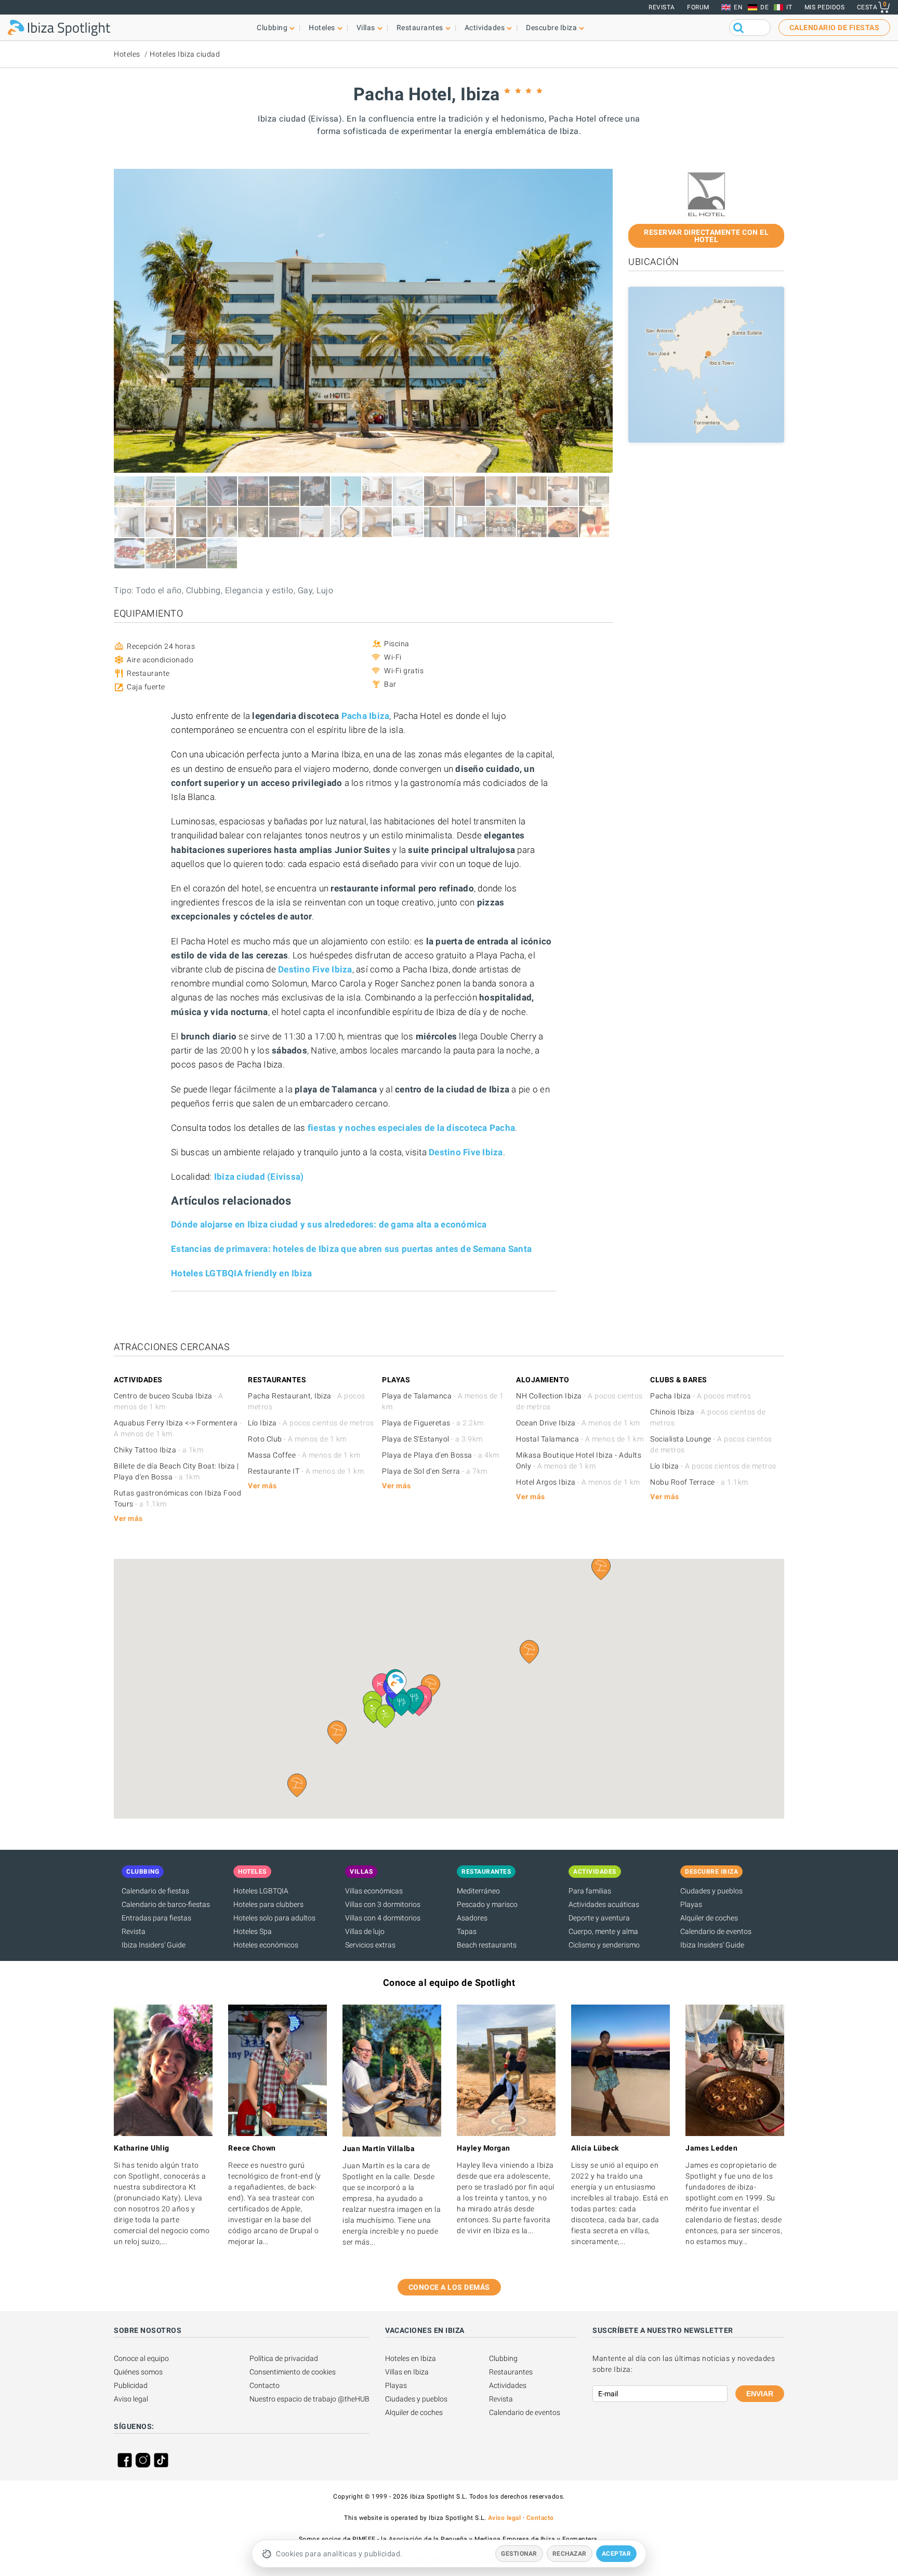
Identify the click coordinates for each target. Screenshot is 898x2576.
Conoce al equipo (141, 2358)
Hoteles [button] (322, 28)
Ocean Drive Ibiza (578, 1423)
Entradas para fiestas (156, 1918)
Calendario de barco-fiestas (166, 1904)
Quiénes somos (138, 2372)
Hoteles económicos (266, 1945)
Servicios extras (370, 1945)
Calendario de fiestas (155, 1891)
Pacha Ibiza (701, 1396)
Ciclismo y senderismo (604, 1945)
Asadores (472, 1918)
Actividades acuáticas (604, 1904)
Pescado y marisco (487, 1904)
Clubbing (503, 2358)
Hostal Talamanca (580, 1439)
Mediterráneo (478, 1891)
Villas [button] (366, 28)
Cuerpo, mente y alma (603, 1931)
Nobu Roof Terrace (699, 1482)
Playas (691, 1904)
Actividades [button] (485, 28)
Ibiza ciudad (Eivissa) (259, 1177)
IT (789, 7)
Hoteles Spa (253, 1931)
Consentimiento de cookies (293, 2372)
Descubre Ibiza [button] (551, 28)
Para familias (590, 1891)
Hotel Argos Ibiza (578, 1482)
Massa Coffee (304, 1455)
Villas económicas (374, 1891)
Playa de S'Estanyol (432, 1439)
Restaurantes (511, 2372)
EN (738, 7)
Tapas (467, 1931)
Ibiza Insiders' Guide (154, 1945)
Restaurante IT (306, 1471)
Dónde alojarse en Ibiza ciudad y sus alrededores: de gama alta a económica (329, 1224)
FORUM (698, 7)
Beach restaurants (487, 1945)
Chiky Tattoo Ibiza (159, 1450)
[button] (337, 1732)
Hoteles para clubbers (268, 1904)
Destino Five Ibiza (315, 969)
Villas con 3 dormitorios (383, 1904)
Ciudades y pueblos (711, 1891)
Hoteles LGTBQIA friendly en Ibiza (241, 1273)
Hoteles (127, 54)
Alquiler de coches (709, 1918)
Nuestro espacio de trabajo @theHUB (309, 2399)
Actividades (508, 2385)
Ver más (128, 1518)
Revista (662, 7)
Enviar (760, 2394)
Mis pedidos (825, 7)
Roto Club (297, 1439)
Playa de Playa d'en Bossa (441, 1455)
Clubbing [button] (272, 28)
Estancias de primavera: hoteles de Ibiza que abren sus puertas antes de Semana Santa (351, 1249)
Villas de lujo (365, 1931)
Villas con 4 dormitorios (383, 1918)
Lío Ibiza (311, 1423)
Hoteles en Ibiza (411, 2358)
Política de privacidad (284, 2358)
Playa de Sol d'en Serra (435, 1471)
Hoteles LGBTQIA (261, 1891)
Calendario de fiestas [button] (835, 28)
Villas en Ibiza (407, 2372)
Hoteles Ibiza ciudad (185, 54)
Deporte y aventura (599, 1918)
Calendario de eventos (716, 1931)
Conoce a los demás (449, 2287)
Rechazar (570, 2554)
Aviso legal (131, 2399)
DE (764, 7)
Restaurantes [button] (420, 28)
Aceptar (617, 2554)
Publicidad (131, 2385)
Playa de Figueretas (433, 1423)
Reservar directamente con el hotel (706, 236)
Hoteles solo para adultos (274, 1918)
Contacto (265, 2385)
